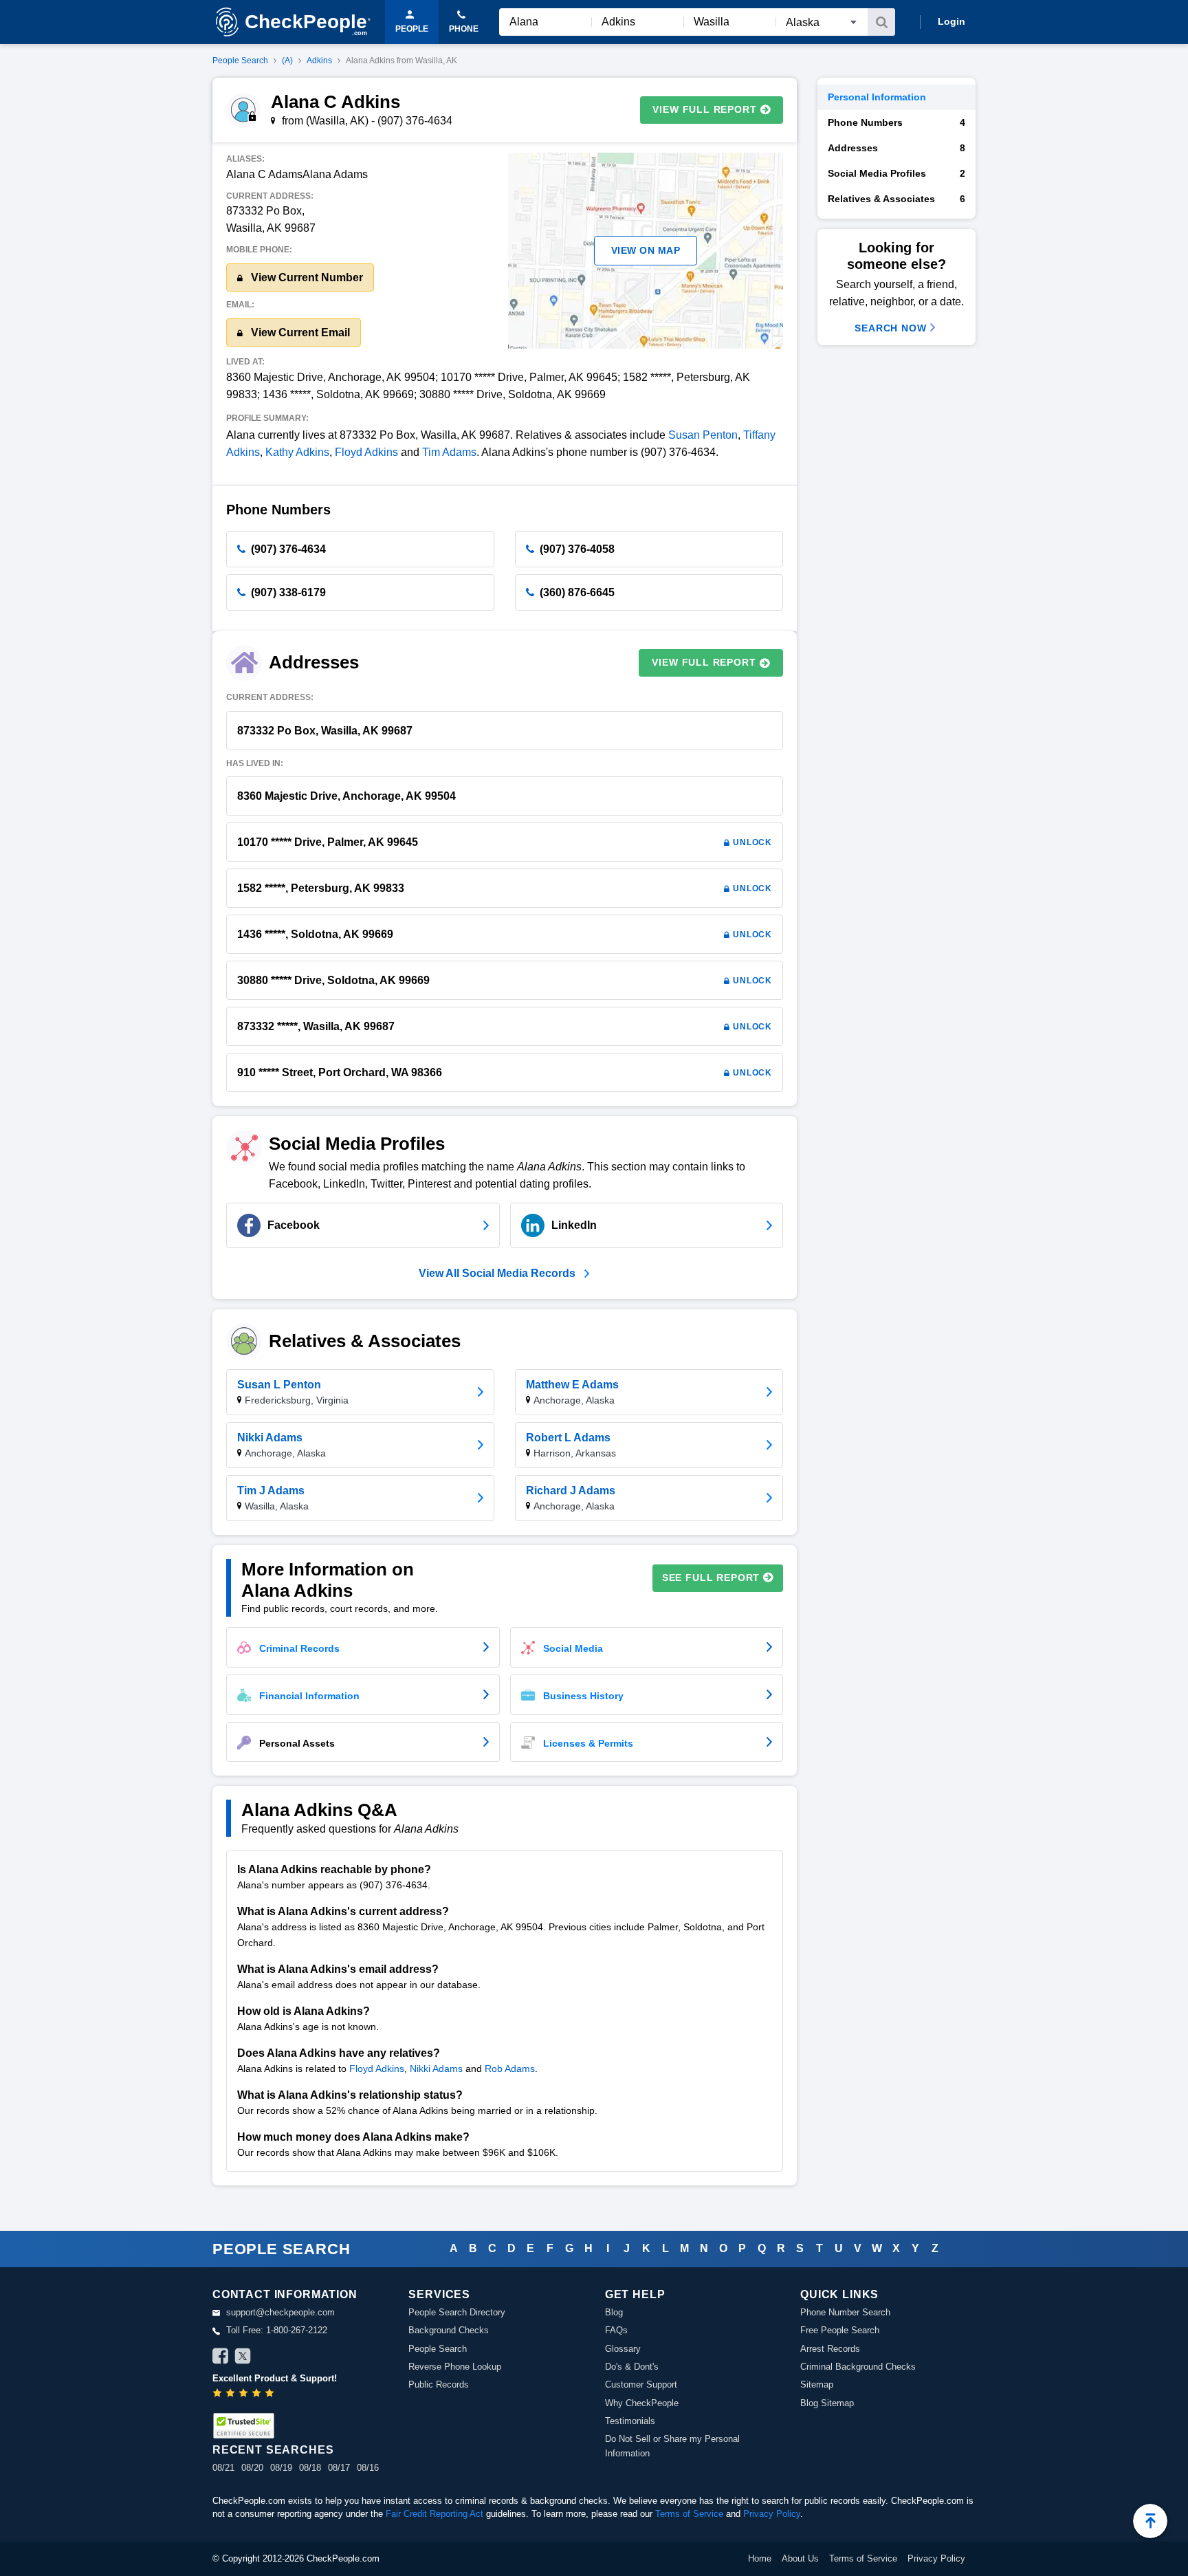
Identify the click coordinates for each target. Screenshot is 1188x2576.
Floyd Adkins (366, 452)
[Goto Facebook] (221, 2358)
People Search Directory (457, 2312)
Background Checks (449, 2330)
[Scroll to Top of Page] (1150, 2521)
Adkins (319, 61)
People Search (240, 61)
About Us (800, 2558)
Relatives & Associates (896, 199)
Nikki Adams (436, 2069)
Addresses (896, 148)
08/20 (252, 2468)
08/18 (310, 2468)
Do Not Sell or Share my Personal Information (672, 2446)
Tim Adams (449, 452)
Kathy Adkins (297, 452)
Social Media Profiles (896, 173)
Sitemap (817, 2384)
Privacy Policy (772, 2514)
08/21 (223, 2468)
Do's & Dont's (632, 2367)
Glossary (623, 2349)
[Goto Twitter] (243, 2358)
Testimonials (630, 2421)
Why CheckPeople (642, 2403)
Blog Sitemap (827, 2403)
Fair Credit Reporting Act (434, 2514)
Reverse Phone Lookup (455, 2367)
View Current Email (299, 332)
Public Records (439, 2384)
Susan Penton (703, 435)
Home (760, 2558)
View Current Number (306, 277)
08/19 (281, 2468)
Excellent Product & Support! (275, 2378)
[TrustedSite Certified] (243, 2426)
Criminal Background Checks (858, 2367)
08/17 (339, 2468)
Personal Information (877, 97)
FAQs (616, 2330)
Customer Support (641, 2384)
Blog (614, 2312)
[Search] (881, 22)
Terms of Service (689, 2514)
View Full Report (704, 109)
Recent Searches (273, 2450)
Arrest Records (830, 2349)
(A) (287, 61)
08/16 (368, 2468)
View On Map (646, 250)
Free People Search (840, 2330)
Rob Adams (510, 2069)
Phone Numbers (896, 122)
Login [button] (951, 21)
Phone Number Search (845, 2312)
